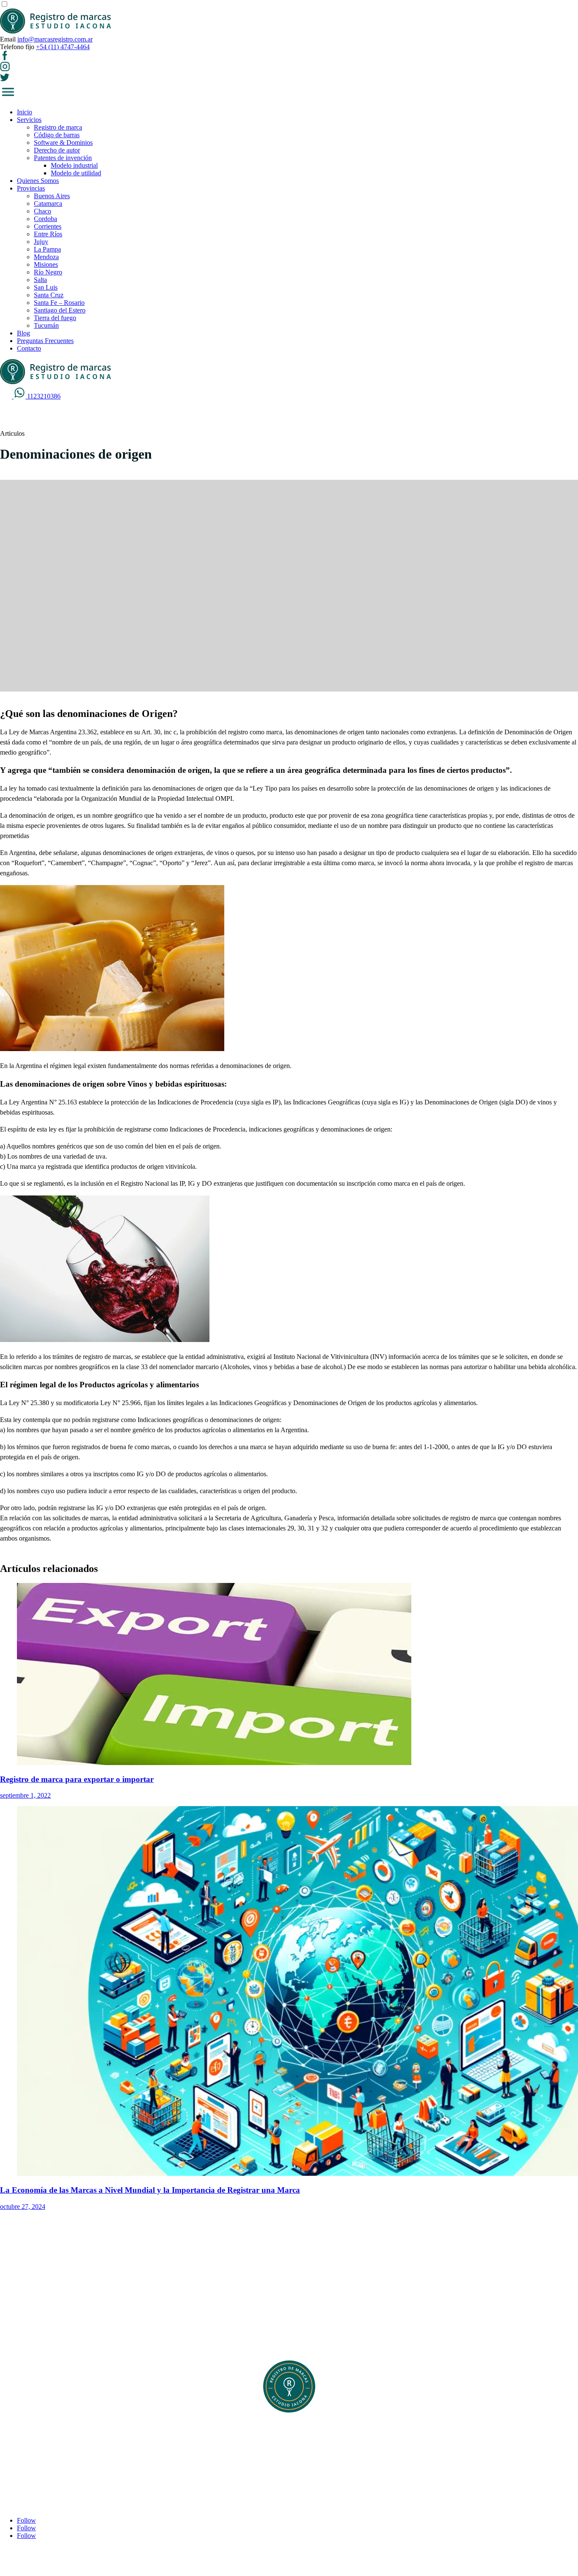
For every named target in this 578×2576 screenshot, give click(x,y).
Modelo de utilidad (76, 173)
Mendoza (46, 257)
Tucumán (46, 325)
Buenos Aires (52, 196)
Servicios (29, 120)
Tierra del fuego (55, 318)
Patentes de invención (63, 158)
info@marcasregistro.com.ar (55, 39)
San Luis (46, 287)
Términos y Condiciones (50, 2454)
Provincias (31, 188)
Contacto (29, 348)
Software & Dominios (63, 142)
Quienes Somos (38, 181)
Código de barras (57, 135)
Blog (23, 333)
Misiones (46, 264)
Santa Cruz (49, 295)
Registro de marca (58, 127)
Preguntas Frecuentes (45, 341)
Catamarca (48, 203)
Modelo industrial (74, 165)
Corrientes (48, 226)
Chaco (43, 211)
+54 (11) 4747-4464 (63, 47)
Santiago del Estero (60, 310)
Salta (40, 280)
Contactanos (33, 2461)
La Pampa (47, 249)
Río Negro (48, 272)
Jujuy (41, 242)
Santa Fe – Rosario (59, 303)
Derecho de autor (57, 150)
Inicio (25, 112)
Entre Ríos (48, 234)
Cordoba (45, 219)
